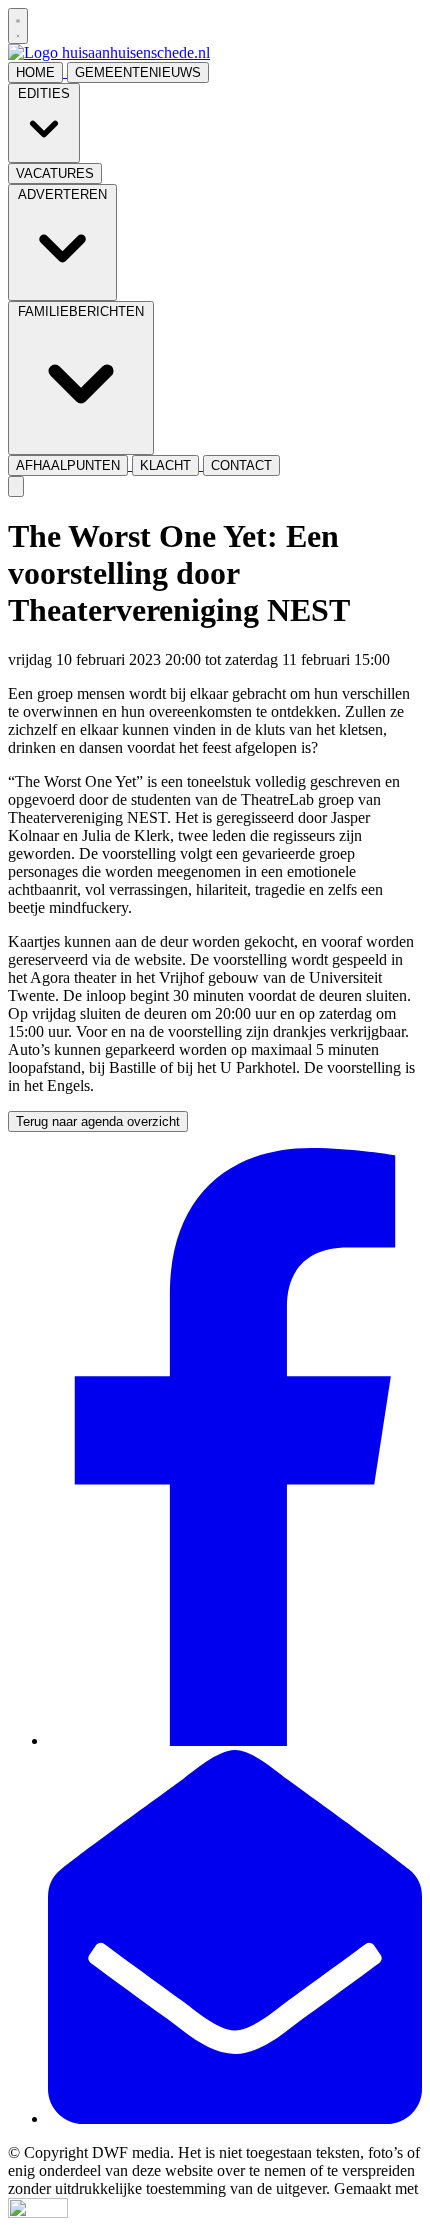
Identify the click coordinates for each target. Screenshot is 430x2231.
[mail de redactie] (235, 2118)
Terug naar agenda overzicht (98, 1121)
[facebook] (235, 1740)
